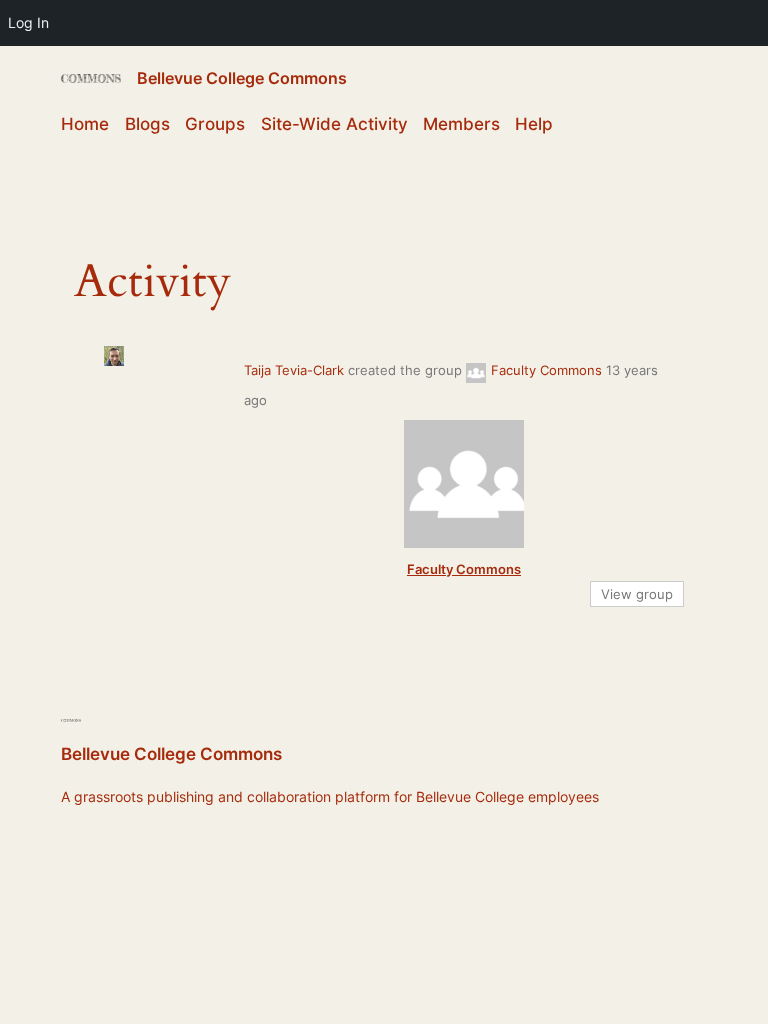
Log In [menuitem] (28, 22)
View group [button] (637, 594)
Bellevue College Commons (242, 78)
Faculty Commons (546, 370)
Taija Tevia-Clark (294, 370)
